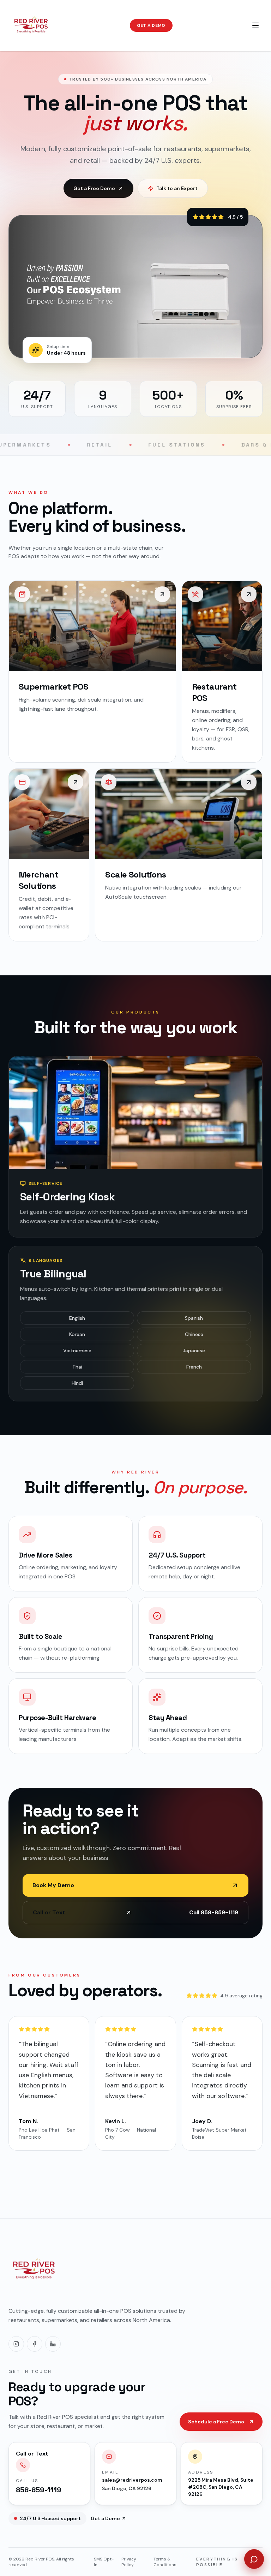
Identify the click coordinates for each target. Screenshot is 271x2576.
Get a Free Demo (94, 188)
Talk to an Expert (177, 188)
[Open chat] (254, 2559)
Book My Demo (53, 1885)
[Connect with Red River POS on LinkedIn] (53, 2344)
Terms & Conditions (165, 2562)
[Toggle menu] (255, 25)
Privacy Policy (129, 2562)
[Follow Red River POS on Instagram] (16, 2344)
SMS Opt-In (104, 2562)
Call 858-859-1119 (135, 1912)
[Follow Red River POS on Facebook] (35, 2344)
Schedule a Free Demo (216, 2422)
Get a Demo (151, 25)
